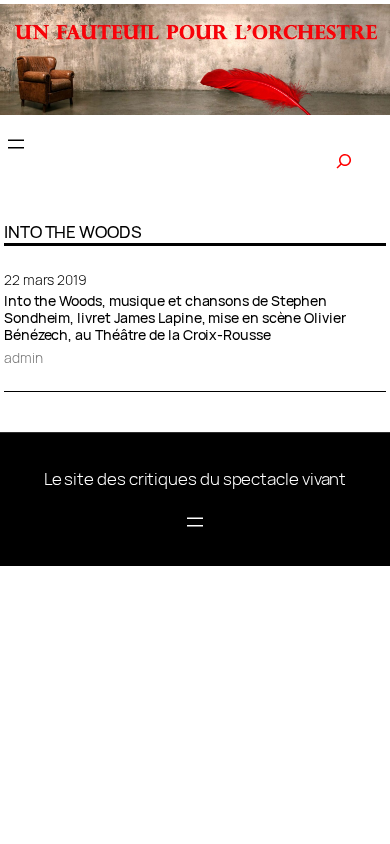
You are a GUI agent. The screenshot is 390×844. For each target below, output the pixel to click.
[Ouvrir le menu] (16, 144)
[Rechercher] (344, 161)
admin (23, 357)
